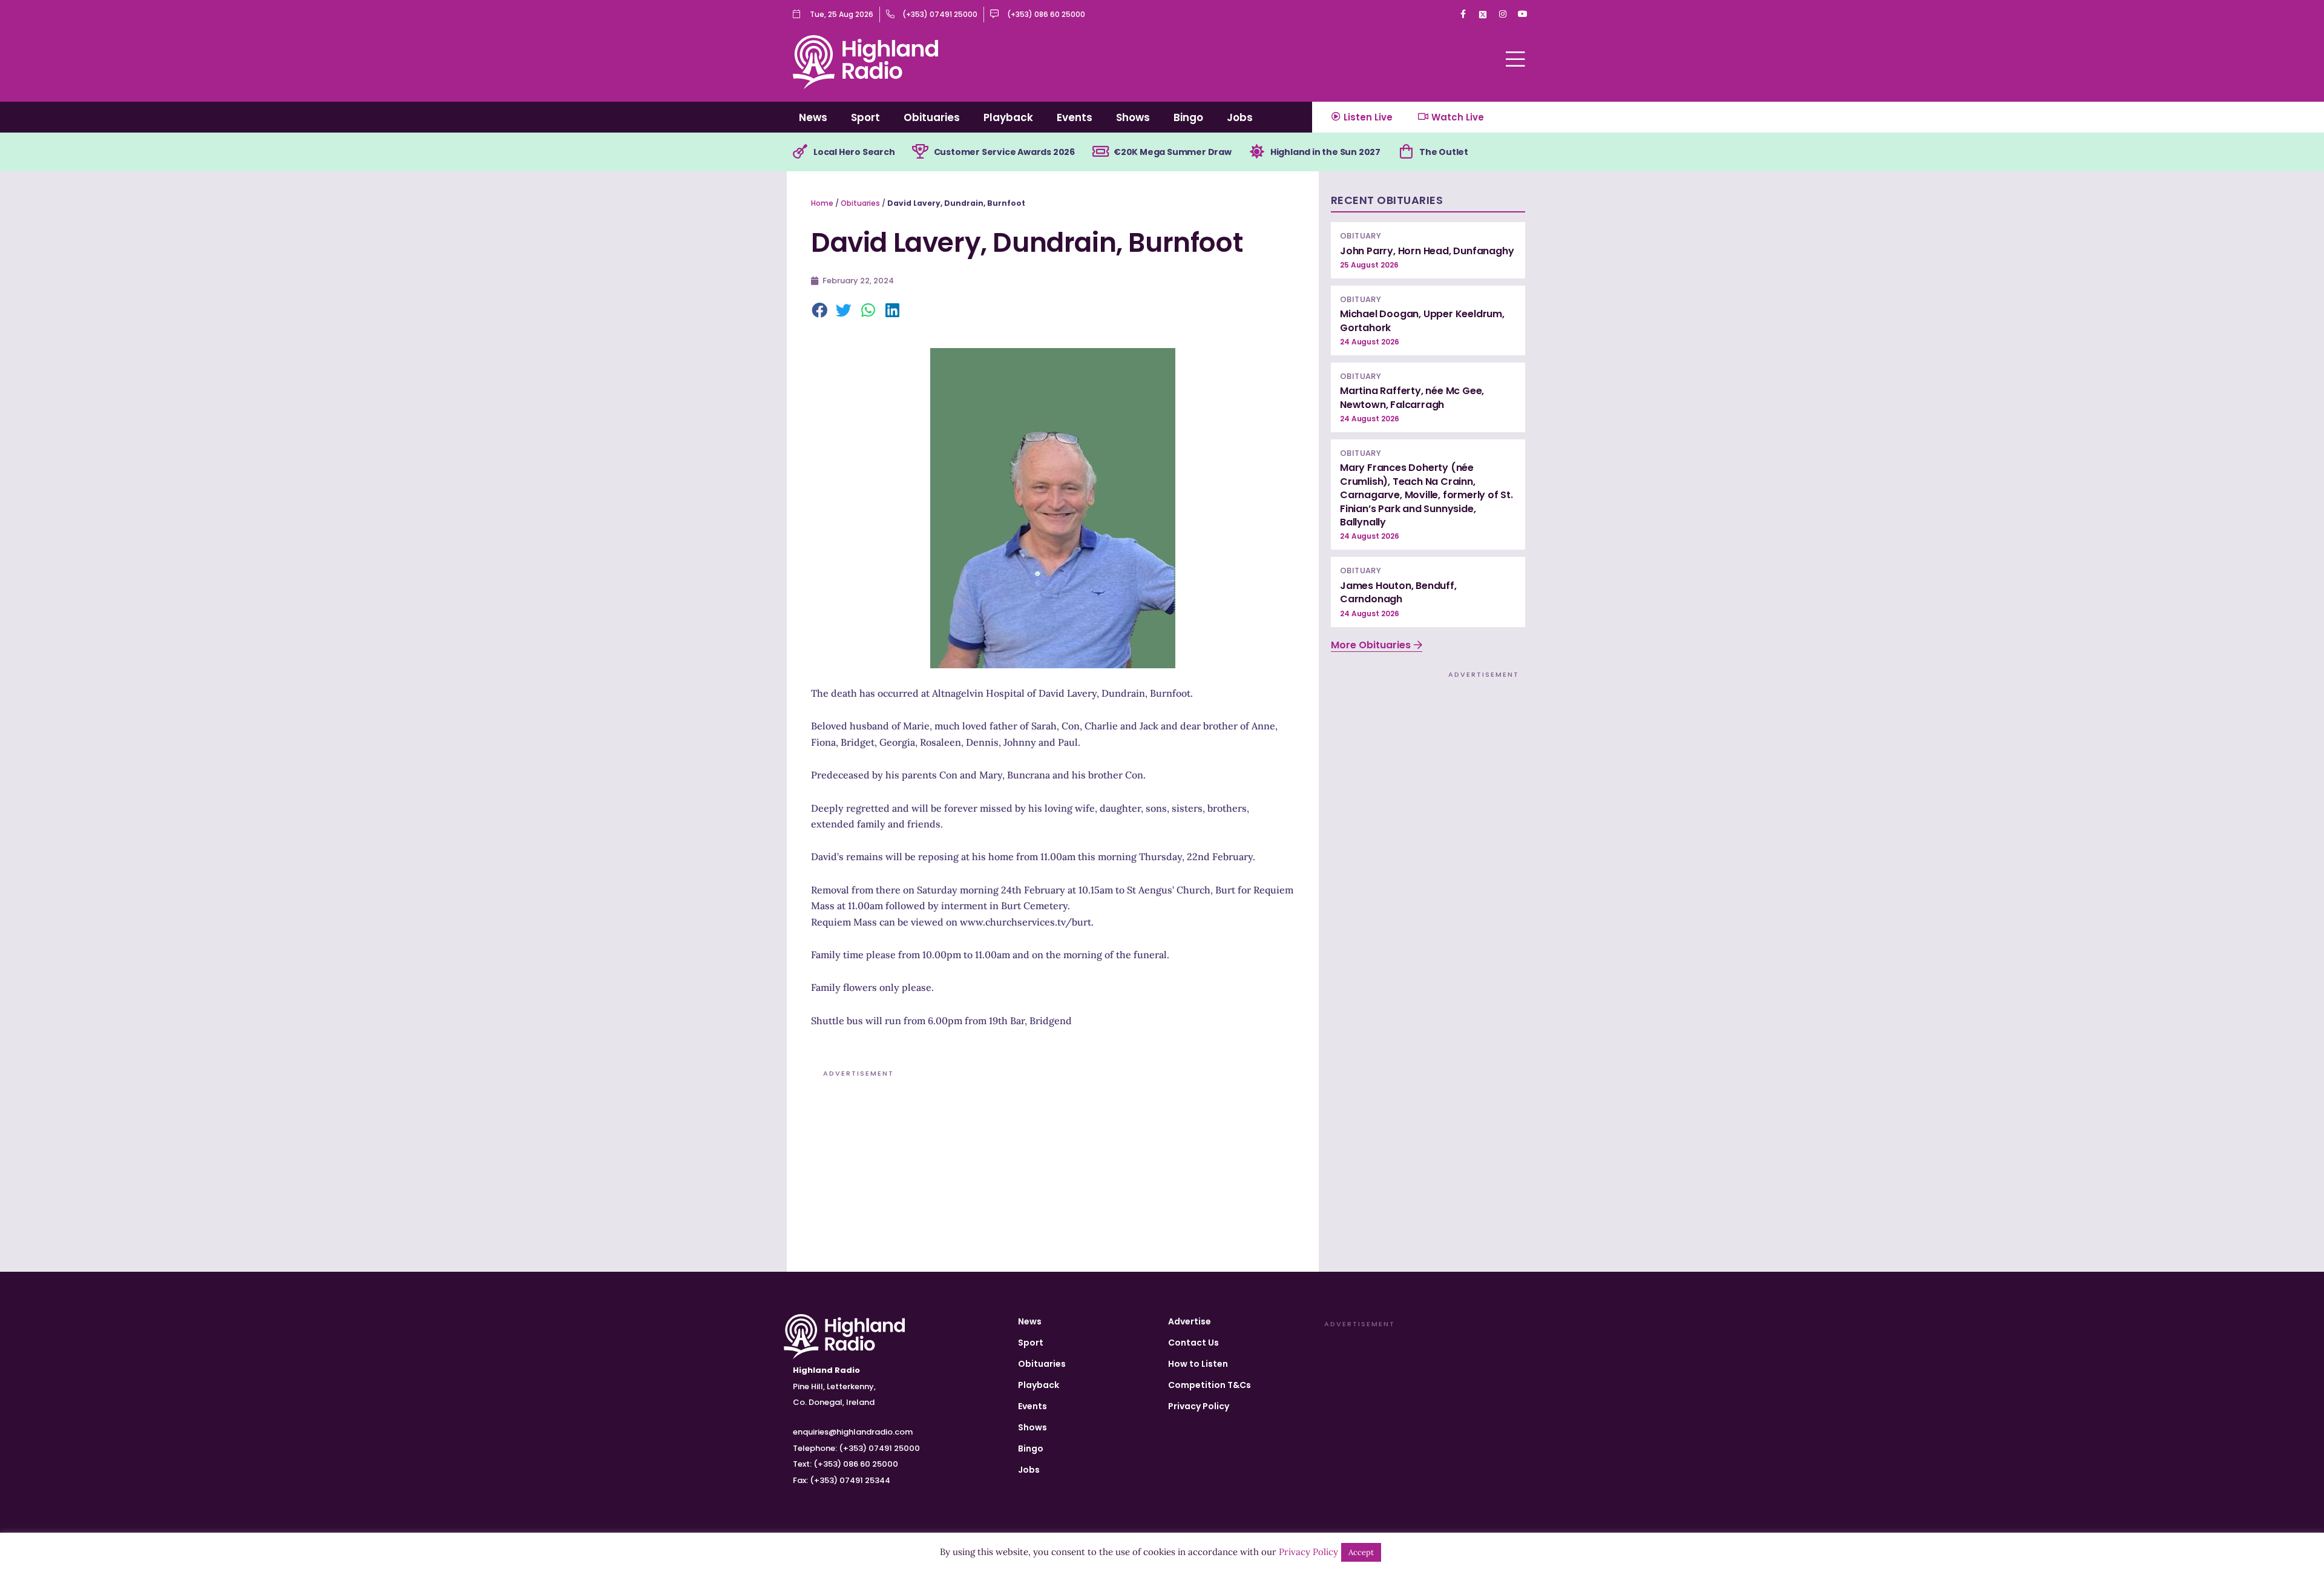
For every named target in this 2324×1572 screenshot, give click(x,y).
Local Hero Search (854, 152)
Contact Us (1193, 1343)
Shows (1133, 117)
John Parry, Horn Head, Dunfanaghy (1427, 251)
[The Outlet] (1406, 152)
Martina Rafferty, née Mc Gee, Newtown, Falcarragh (1412, 397)
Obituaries (932, 117)
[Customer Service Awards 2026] (921, 152)
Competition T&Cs (1210, 1385)
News (813, 117)
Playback (1008, 117)
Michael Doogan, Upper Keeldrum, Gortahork (1422, 321)
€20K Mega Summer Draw (1173, 152)
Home (822, 203)
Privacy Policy (1199, 1406)
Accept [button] (1361, 1552)
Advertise (1190, 1321)
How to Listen (1198, 1364)
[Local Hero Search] (800, 152)
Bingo (1188, 117)
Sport (865, 117)
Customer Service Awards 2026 (1004, 152)
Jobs (1240, 117)
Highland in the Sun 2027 (1325, 152)
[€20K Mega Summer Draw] (1100, 152)
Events (1075, 117)
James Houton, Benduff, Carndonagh (1398, 592)
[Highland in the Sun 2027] (1257, 152)
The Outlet (1444, 152)
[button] (820, 311)
